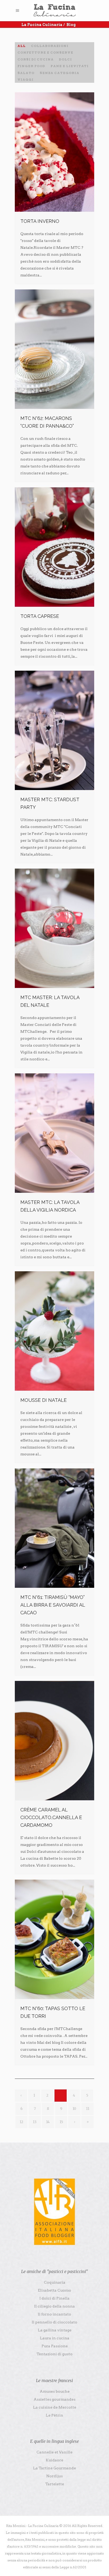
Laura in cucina (55, 2338)
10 (74, 2109)
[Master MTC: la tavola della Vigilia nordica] (54, 1133)
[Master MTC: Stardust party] (54, 730)
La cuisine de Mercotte (55, 2407)
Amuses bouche (55, 2391)
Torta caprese (40, 616)
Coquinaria (55, 2282)
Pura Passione (55, 2346)
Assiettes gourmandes (54, 2399)
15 (61, 2122)
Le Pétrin (54, 2415)
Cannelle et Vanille (54, 2452)
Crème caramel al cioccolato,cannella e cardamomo (51, 1817)
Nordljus (54, 2476)
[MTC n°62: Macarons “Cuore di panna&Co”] (54, 349)
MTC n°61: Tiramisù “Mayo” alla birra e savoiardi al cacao (53, 1605)
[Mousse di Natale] (54, 1331)
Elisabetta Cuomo (54, 2290)
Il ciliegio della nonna (54, 2306)
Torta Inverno (40, 221)
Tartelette (55, 2484)
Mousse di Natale (44, 1400)
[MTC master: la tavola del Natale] (54, 928)
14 (48, 2122)
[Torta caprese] (54, 547)
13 (35, 2122)
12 (21, 2122)
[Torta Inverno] (54, 152)
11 (88, 2109)
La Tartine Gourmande (54, 2468)
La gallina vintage (55, 2330)
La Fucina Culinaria (42, 25)
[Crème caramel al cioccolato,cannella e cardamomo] (54, 1741)
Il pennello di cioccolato (54, 2322)
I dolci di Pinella (54, 2298)
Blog (71, 25)
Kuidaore (54, 2460)
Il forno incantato (54, 2314)
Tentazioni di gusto (54, 2354)
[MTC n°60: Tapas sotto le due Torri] (54, 1939)
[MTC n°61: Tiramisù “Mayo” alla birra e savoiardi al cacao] (54, 1528)
